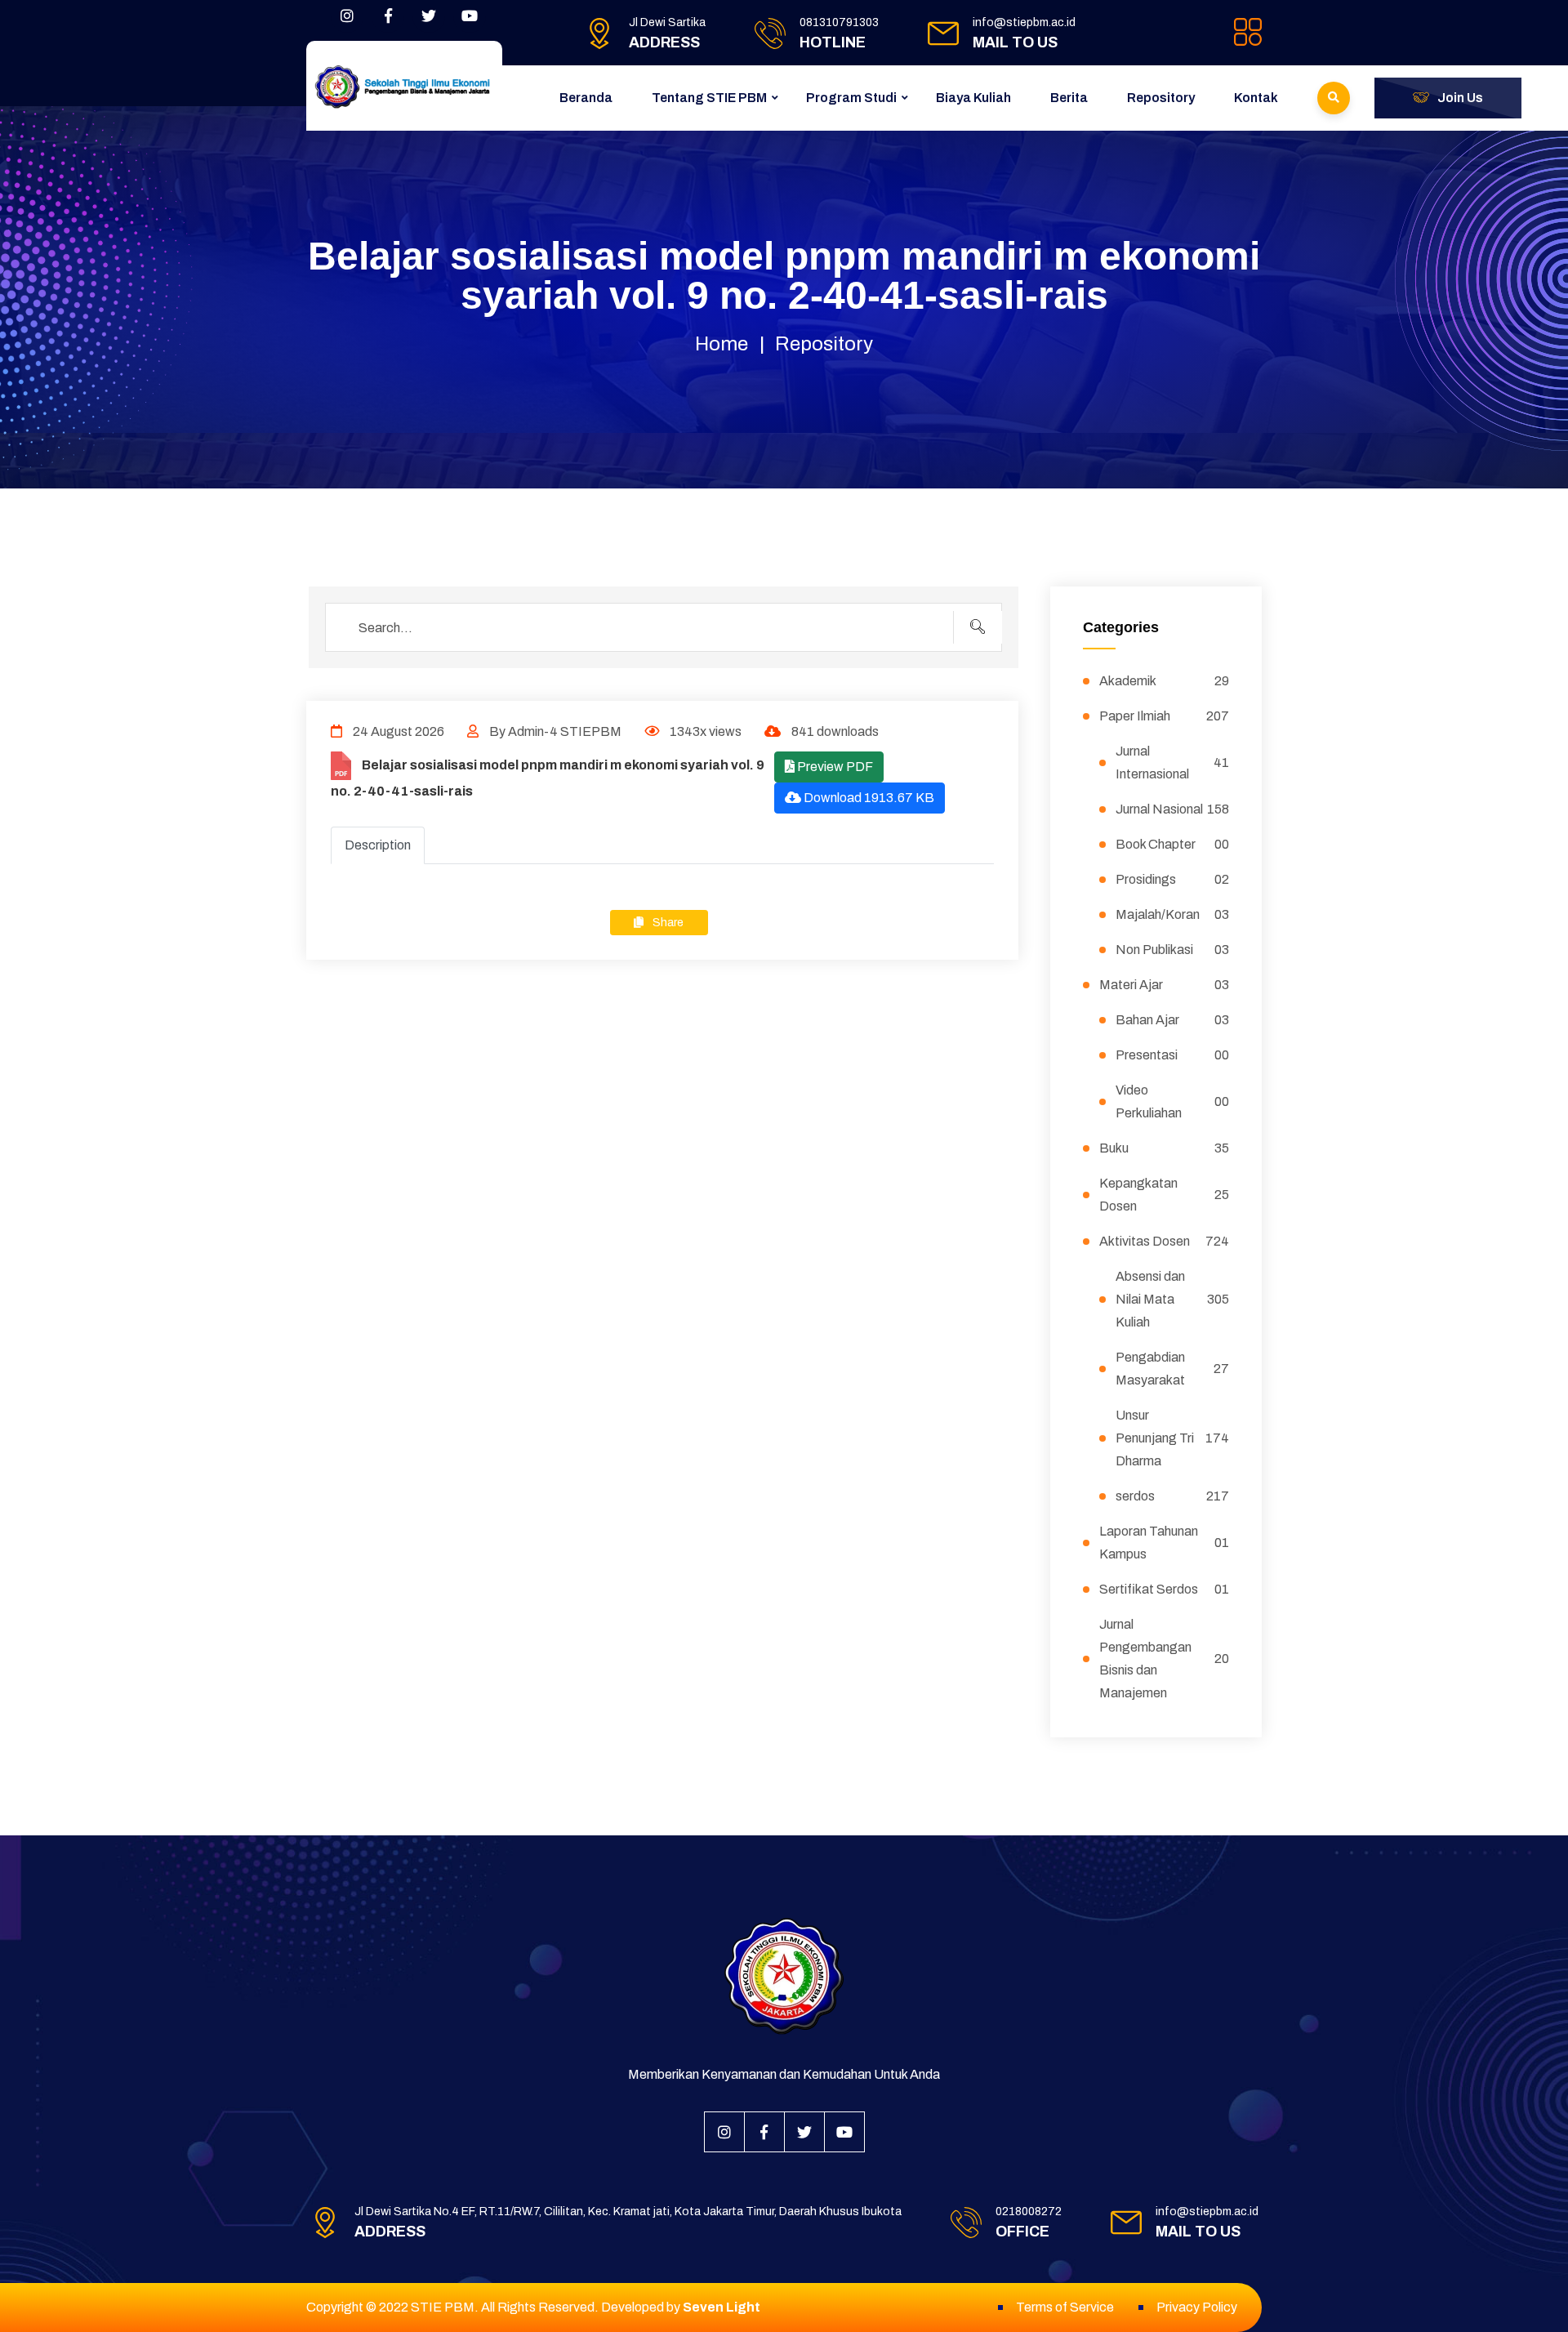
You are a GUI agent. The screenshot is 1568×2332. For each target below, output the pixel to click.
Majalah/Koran (1173, 914)
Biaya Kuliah (973, 98)
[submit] (978, 627)
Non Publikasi (1173, 950)
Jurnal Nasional (1173, 809)
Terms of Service (1065, 2307)
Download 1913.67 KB (868, 798)
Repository (1161, 98)
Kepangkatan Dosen (1165, 1195)
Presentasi (1173, 1055)
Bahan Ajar (1173, 1020)
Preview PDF (834, 767)
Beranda (586, 98)
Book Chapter (1173, 844)
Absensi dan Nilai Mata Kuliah (1173, 1299)
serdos (1173, 1496)
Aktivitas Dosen (1165, 1241)
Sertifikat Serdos (1165, 1589)
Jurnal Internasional (1173, 762)
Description (378, 845)
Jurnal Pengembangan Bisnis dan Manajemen (1165, 1659)
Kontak (1256, 98)
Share (667, 923)
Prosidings (1173, 879)
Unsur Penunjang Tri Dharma (1173, 1438)
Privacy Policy (1197, 2307)
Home (722, 344)
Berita (1069, 98)
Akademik (1165, 681)
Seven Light (722, 2307)
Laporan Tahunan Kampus (1165, 1543)
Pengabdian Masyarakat (1173, 1369)
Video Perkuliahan (1173, 1101)
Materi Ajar (1165, 985)
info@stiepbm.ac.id (1024, 22)
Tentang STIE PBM (709, 98)
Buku (1165, 1148)
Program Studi (851, 98)
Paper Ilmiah (1165, 716)
